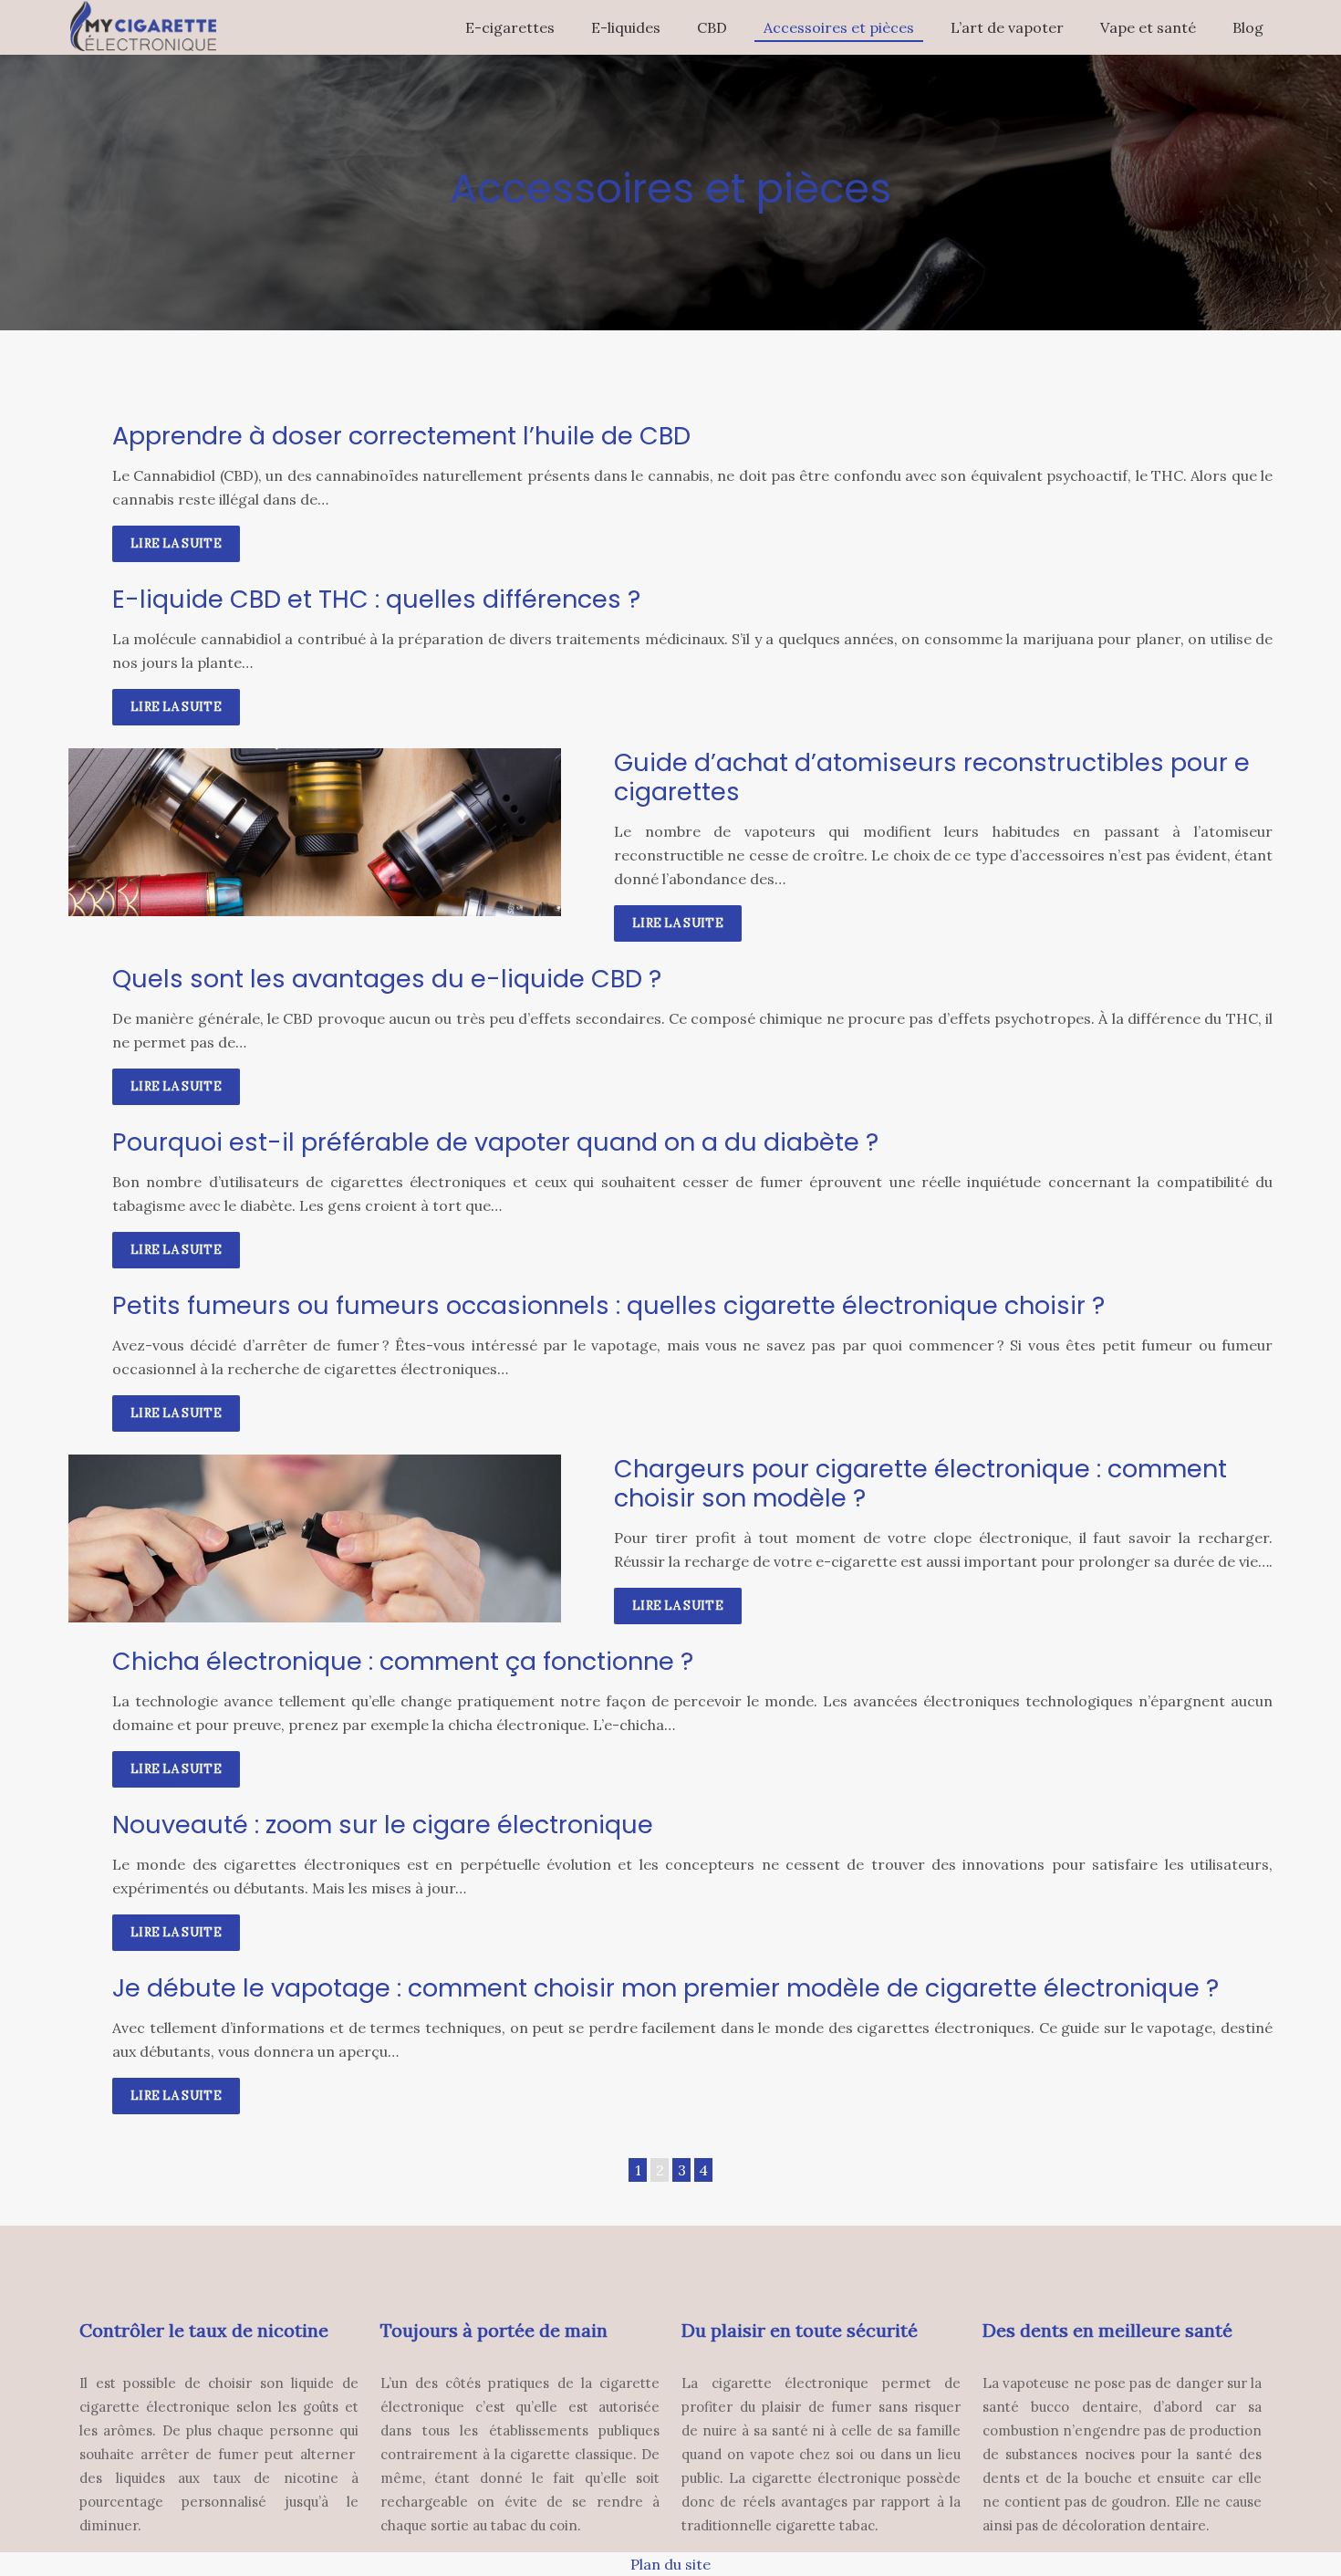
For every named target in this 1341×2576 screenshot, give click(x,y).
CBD (712, 27)
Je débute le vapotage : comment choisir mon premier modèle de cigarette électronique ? (665, 1988)
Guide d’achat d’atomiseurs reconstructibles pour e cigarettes (932, 777)
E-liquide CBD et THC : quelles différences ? (376, 599)
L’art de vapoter (1007, 27)
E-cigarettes (510, 27)
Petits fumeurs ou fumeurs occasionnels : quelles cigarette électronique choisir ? (608, 1305)
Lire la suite (176, 543)
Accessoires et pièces (839, 27)
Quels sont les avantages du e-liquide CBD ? (387, 979)
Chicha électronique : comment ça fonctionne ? (403, 1661)
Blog (1248, 27)
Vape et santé (1148, 27)
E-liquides (626, 27)
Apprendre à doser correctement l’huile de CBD (401, 436)
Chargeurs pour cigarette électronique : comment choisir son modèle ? (920, 1483)
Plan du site (670, 2564)
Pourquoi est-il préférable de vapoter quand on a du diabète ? (495, 1142)
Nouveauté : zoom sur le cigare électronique (383, 1825)
